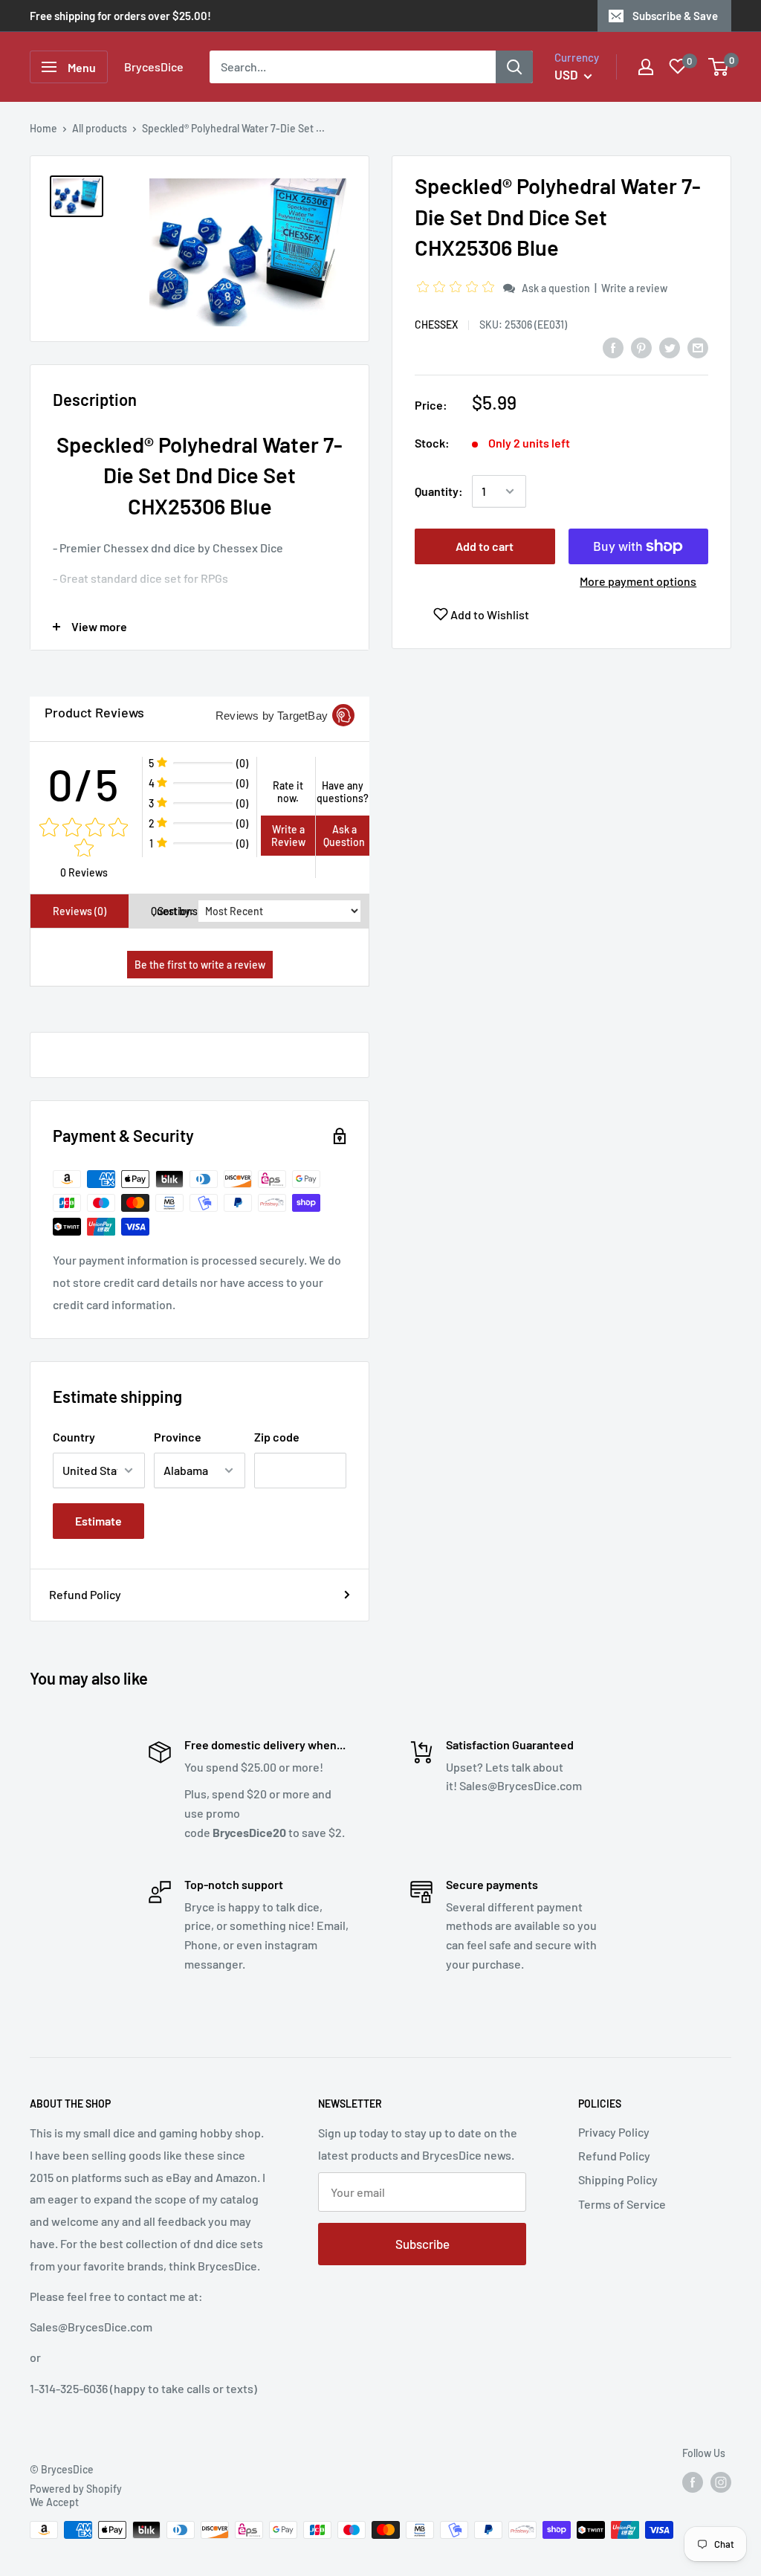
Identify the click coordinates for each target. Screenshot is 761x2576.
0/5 (84, 784)
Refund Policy (85, 1594)
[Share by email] (698, 347)
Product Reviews (94, 712)
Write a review (634, 288)
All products (100, 128)
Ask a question (556, 288)
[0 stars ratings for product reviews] (84, 839)
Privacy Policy (614, 2132)
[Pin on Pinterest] (641, 347)
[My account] (646, 67)
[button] (458, 287)
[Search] (514, 67)
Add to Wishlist (489, 614)
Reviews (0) (80, 911)
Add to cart (485, 546)
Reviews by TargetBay (272, 716)
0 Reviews (84, 872)
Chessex (436, 325)
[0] (719, 67)
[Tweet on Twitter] (670, 347)
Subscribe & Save (675, 16)
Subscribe (422, 2244)
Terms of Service (622, 2204)
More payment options (638, 581)
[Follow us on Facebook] (693, 2482)
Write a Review (288, 836)
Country (74, 1437)
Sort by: (176, 911)
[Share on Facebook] (613, 347)
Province (178, 1437)
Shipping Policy (618, 2179)
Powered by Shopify (76, 2489)
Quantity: (439, 491)
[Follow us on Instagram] (721, 2482)
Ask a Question (344, 836)
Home (43, 128)
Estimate (98, 1521)
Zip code (277, 1437)
